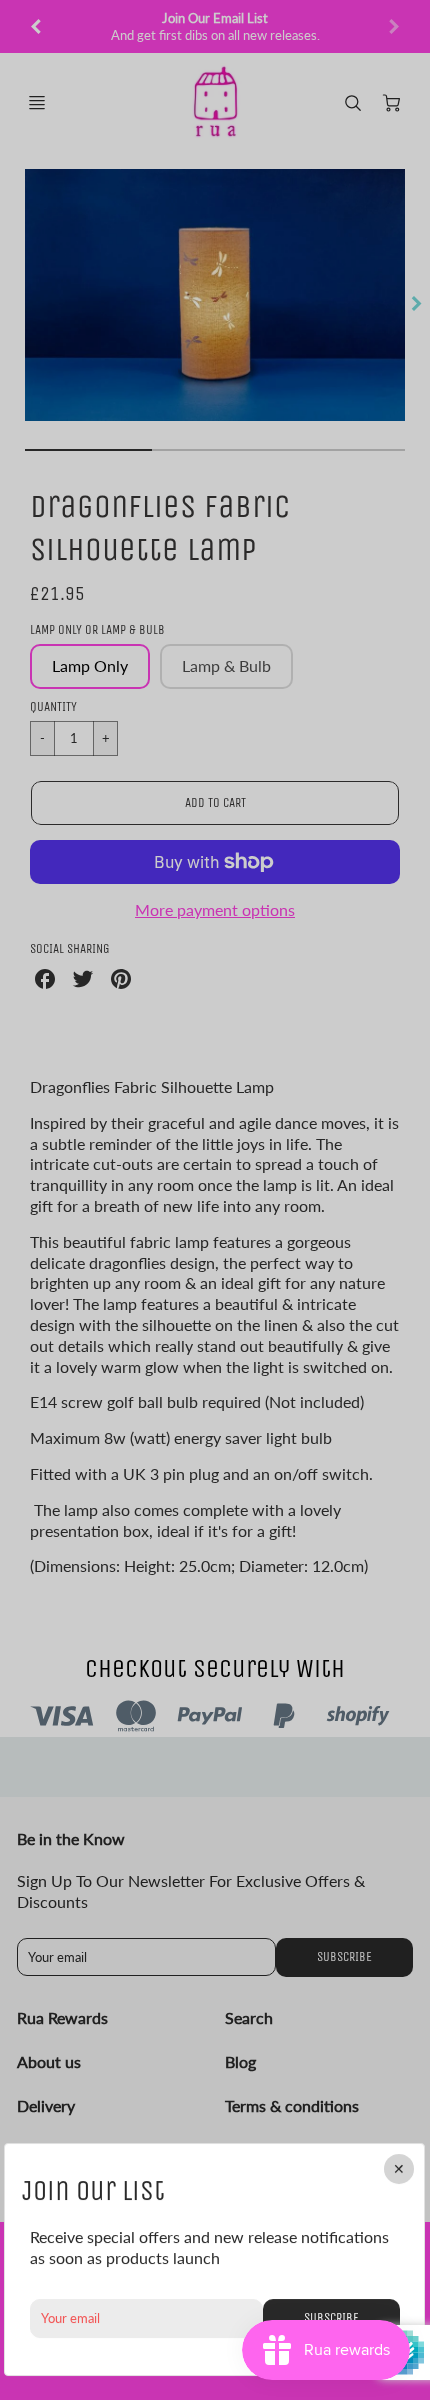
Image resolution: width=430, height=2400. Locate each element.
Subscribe (331, 2317)
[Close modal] (400, 2169)
